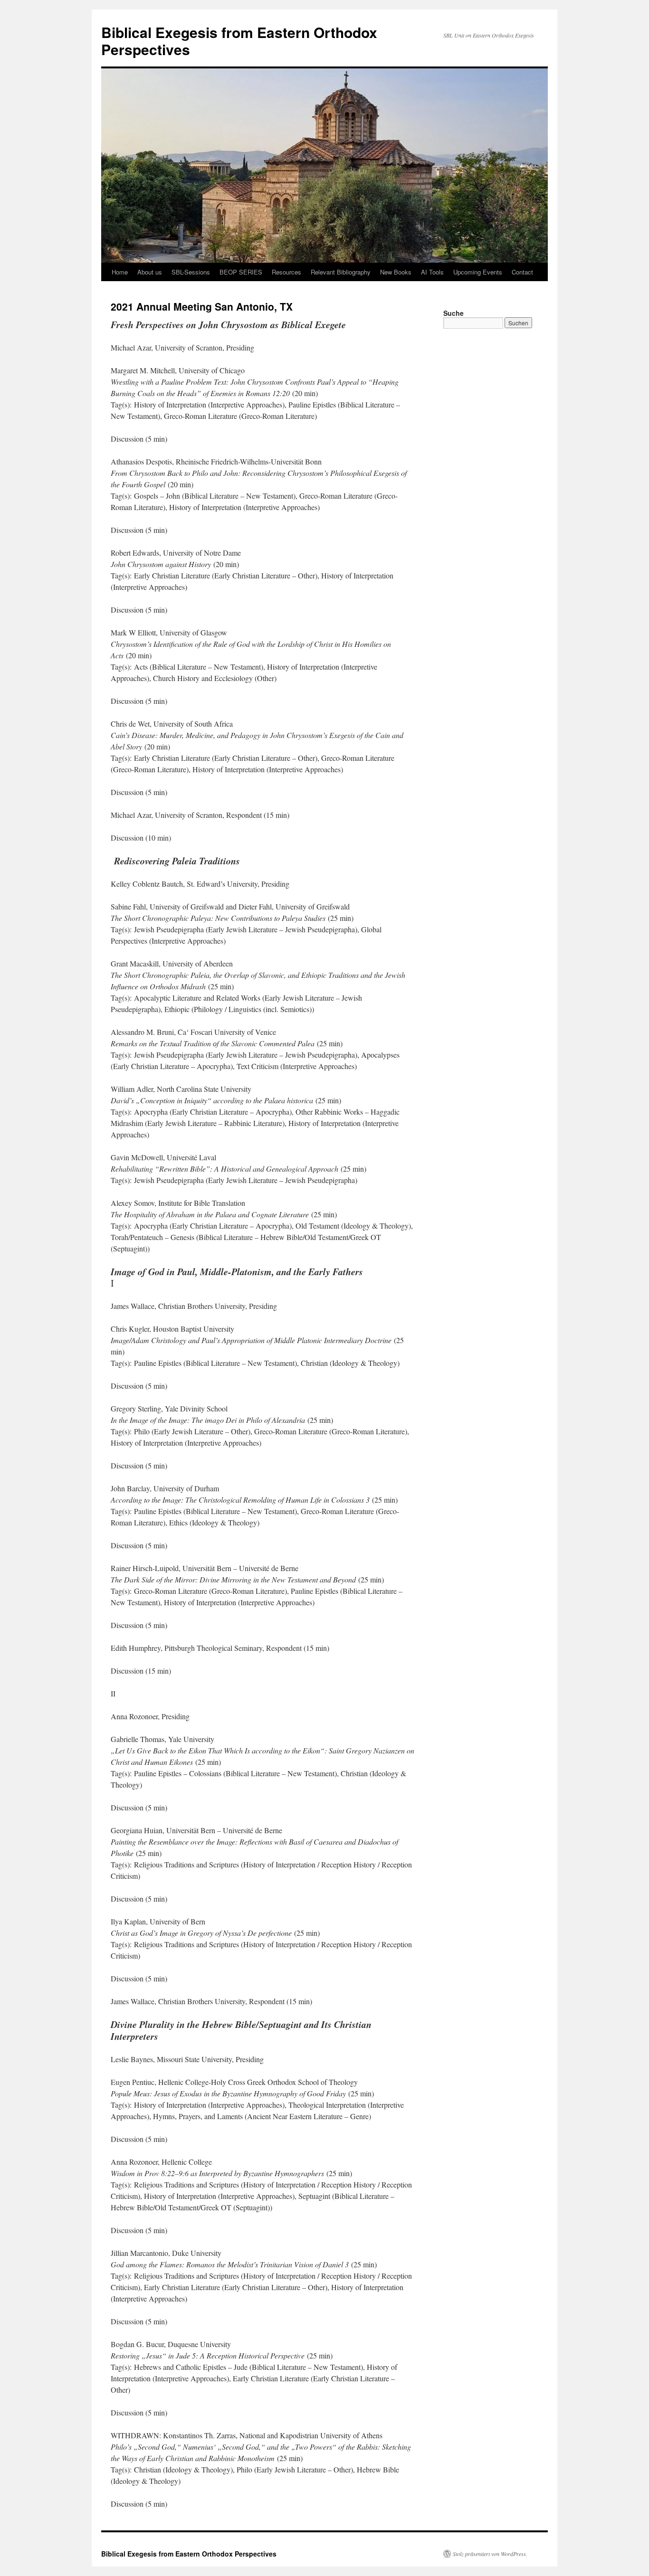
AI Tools (432, 272)
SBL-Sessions (191, 272)
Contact (522, 272)
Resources (286, 272)
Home (120, 272)
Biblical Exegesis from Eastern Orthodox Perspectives (239, 41)
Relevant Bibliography (341, 272)
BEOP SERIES (241, 272)
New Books (396, 272)
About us (150, 272)
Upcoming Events (478, 272)
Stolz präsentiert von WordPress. (490, 2554)
